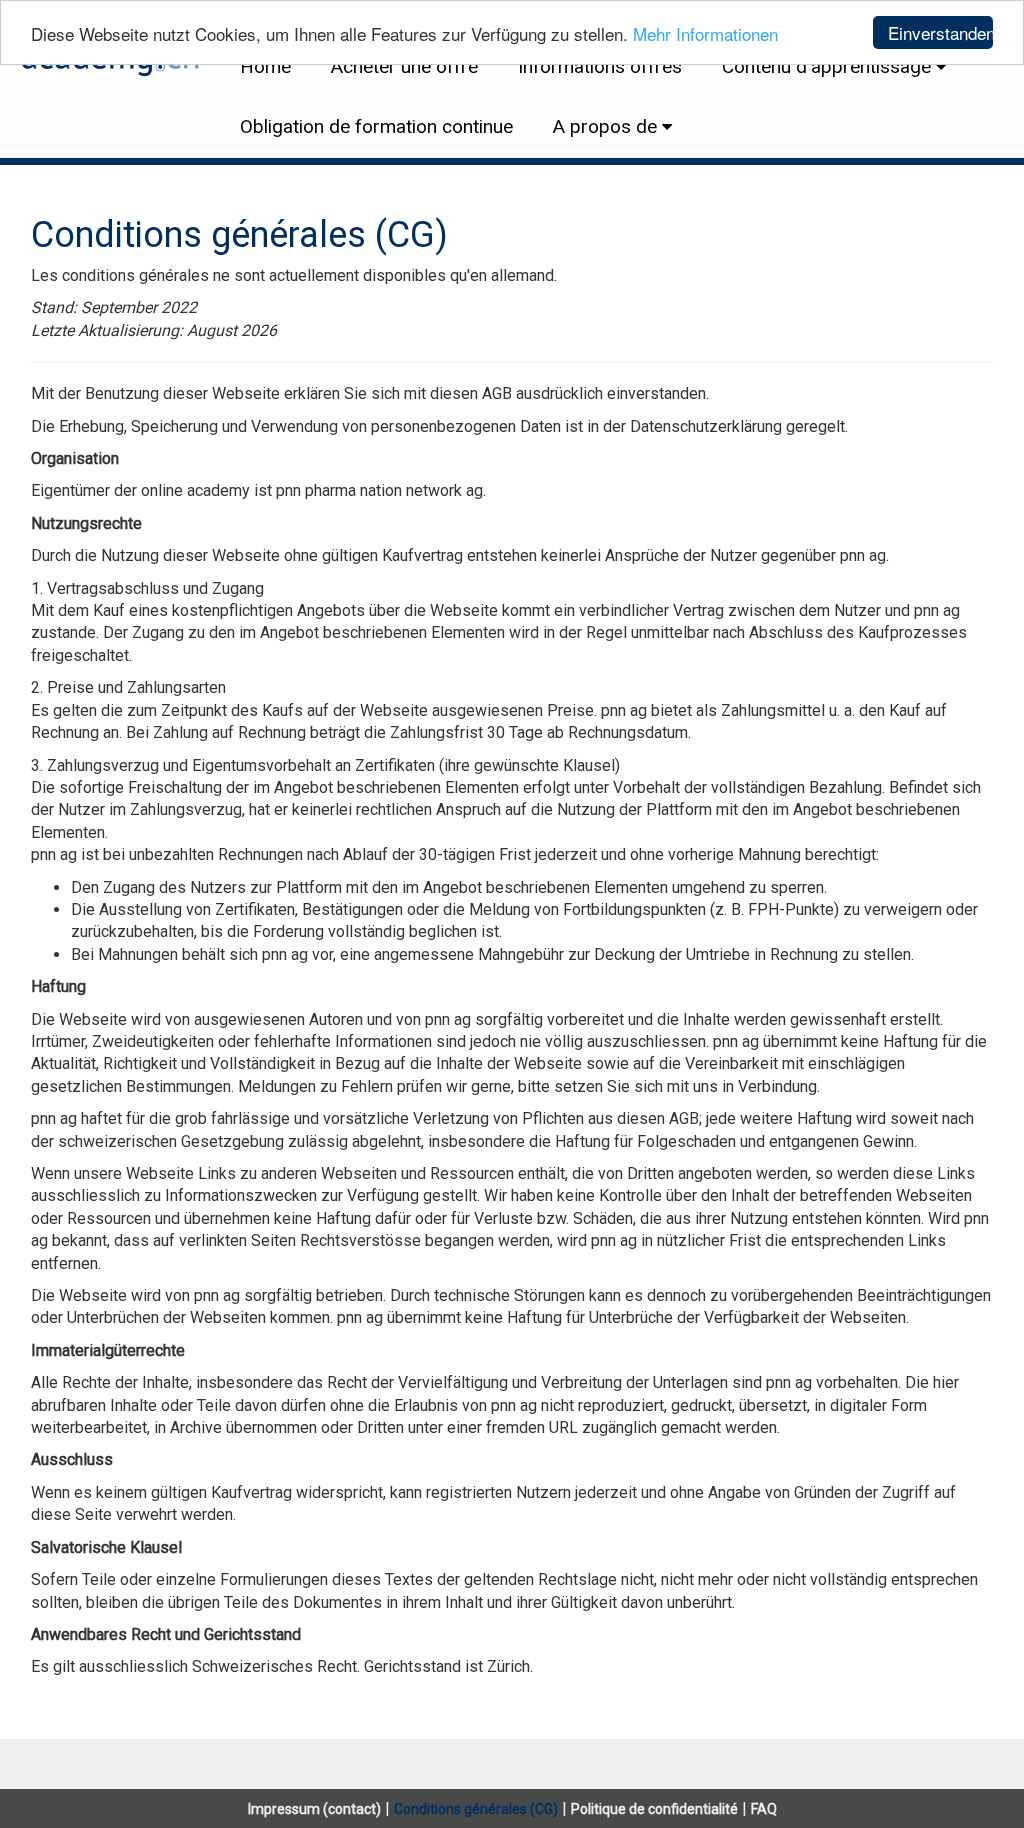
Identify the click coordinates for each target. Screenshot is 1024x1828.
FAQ (764, 1809)
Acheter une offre (404, 66)
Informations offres (600, 66)
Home (265, 66)
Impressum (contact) (314, 1809)
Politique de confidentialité (654, 1809)
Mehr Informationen (705, 33)
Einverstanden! (940, 32)
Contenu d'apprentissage (826, 66)
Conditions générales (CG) (476, 1809)
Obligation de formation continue (376, 126)
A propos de (605, 126)
